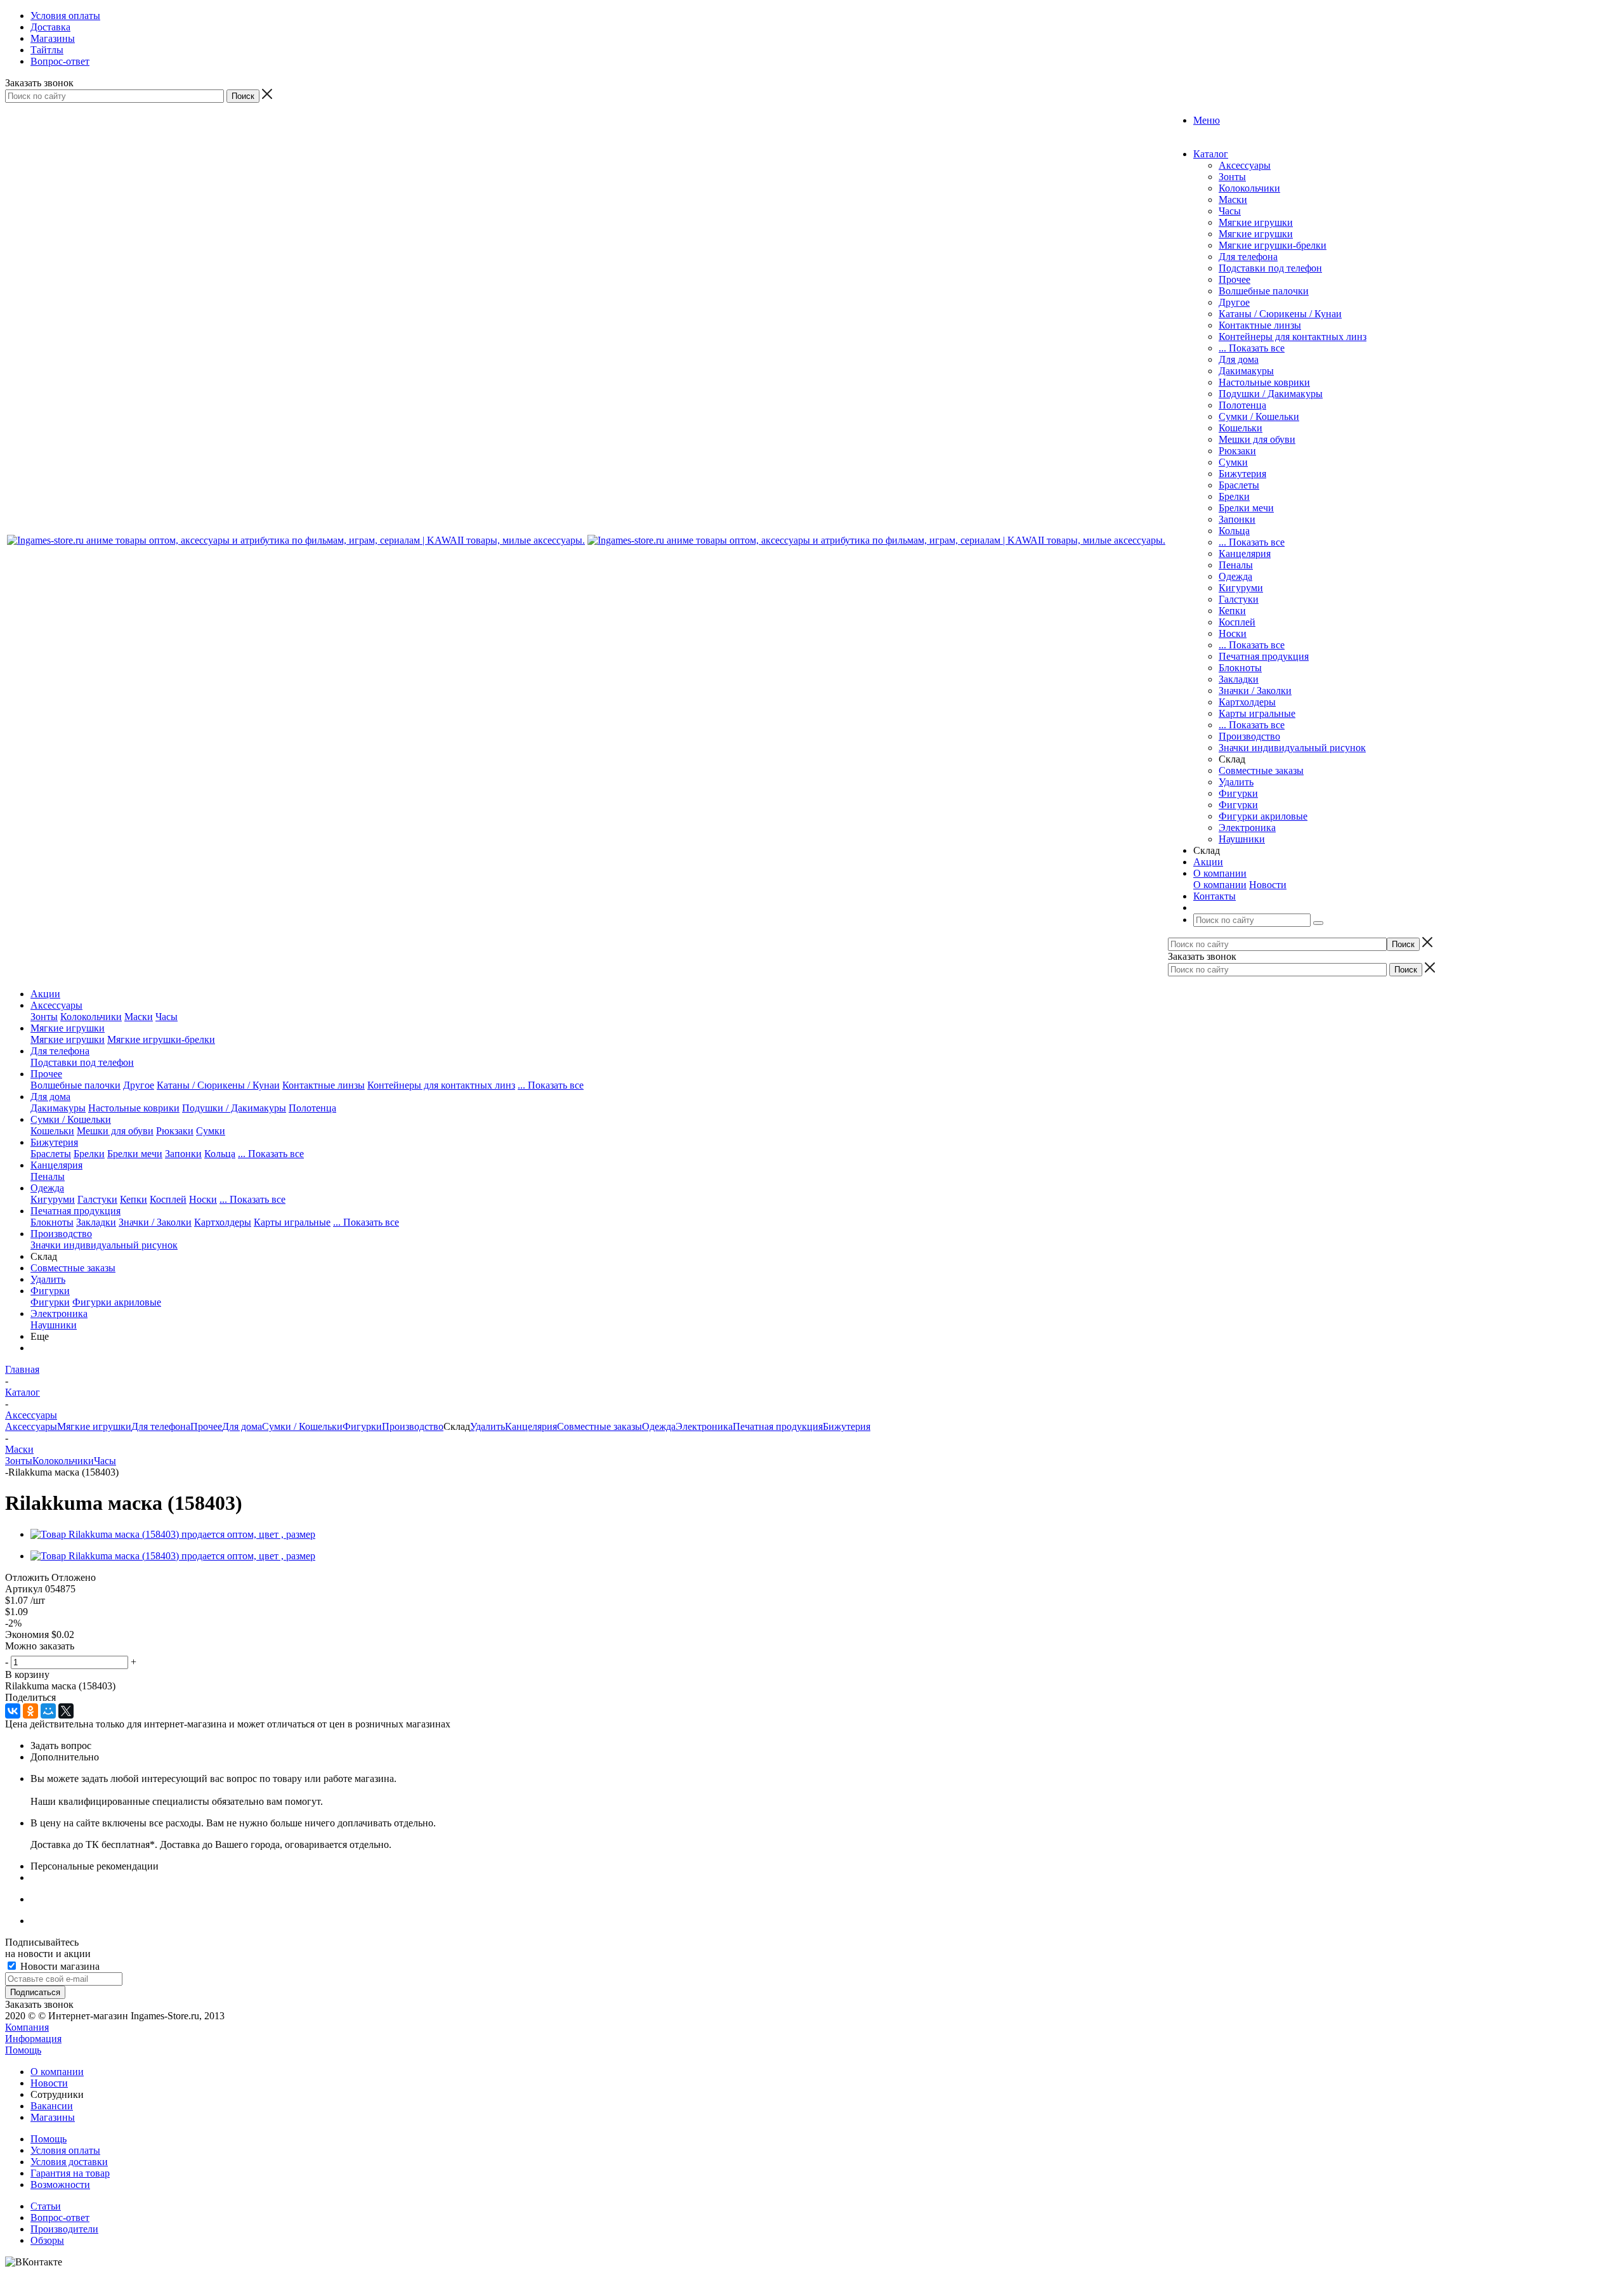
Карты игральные (1257, 713)
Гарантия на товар (70, 2173)
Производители (64, 2229)
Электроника (1247, 828)
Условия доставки (69, 2162)
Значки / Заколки (1255, 691)
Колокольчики (1249, 188)
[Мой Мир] (48, 1711)
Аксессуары (1245, 165)
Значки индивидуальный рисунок (1292, 748)
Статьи (46, 2206)
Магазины (53, 2117)
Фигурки (1238, 793)
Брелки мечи (1246, 508)
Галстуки (1239, 599)
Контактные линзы (1260, 325)
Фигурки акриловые (1263, 816)
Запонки (1237, 519)
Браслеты (1239, 485)
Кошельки (1241, 428)
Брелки (1234, 496)
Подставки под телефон (1270, 268)
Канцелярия (1245, 554)
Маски (1233, 200)
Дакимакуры (1246, 371)
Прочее (1234, 279)
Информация (33, 2039)
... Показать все (1252, 348)
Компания (27, 2027)
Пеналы (1236, 565)
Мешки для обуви (1257, 439)
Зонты (1232, 177)
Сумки (1233, 462)
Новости (1268, 885)
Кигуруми (1241, 588)
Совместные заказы (1261, 770)
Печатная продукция (1264, 656)
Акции (45, 994)
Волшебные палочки (1264, 291)
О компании (1220, 885)
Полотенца (1242, 405)
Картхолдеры (1247, 702)
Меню (1207, 120)
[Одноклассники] (30, 1711)
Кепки (1232, 611)
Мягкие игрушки (1256, 222)
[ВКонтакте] (13, 1711)
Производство (1249, 736)
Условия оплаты (65, 2150)
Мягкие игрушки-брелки (1273, 245)
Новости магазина (59, 1966)
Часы (1230, 211)
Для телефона (1248, 257)
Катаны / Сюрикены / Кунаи (1280, 314)
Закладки (1239, 679)
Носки (1233, 633)
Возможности (60, 2185)
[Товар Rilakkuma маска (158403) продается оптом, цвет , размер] (173, 1534)
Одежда (1235, 576)
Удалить (1236, 782)
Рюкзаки (1237, 451)
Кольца (1234, 531)
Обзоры (47, 2240)
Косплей (1237, 622)
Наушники (1242, 839)
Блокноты (1240, 668)
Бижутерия (1242, 474)
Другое (1234, 302)
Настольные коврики (1264, 382)
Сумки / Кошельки (1259, 416)
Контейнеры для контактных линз (1293, 337)
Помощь (23, 2050)
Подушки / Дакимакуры (1271, 394)
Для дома (1239, 359)
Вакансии (52, 2106)
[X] (66, 1711)
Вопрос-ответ (60, 2217)
